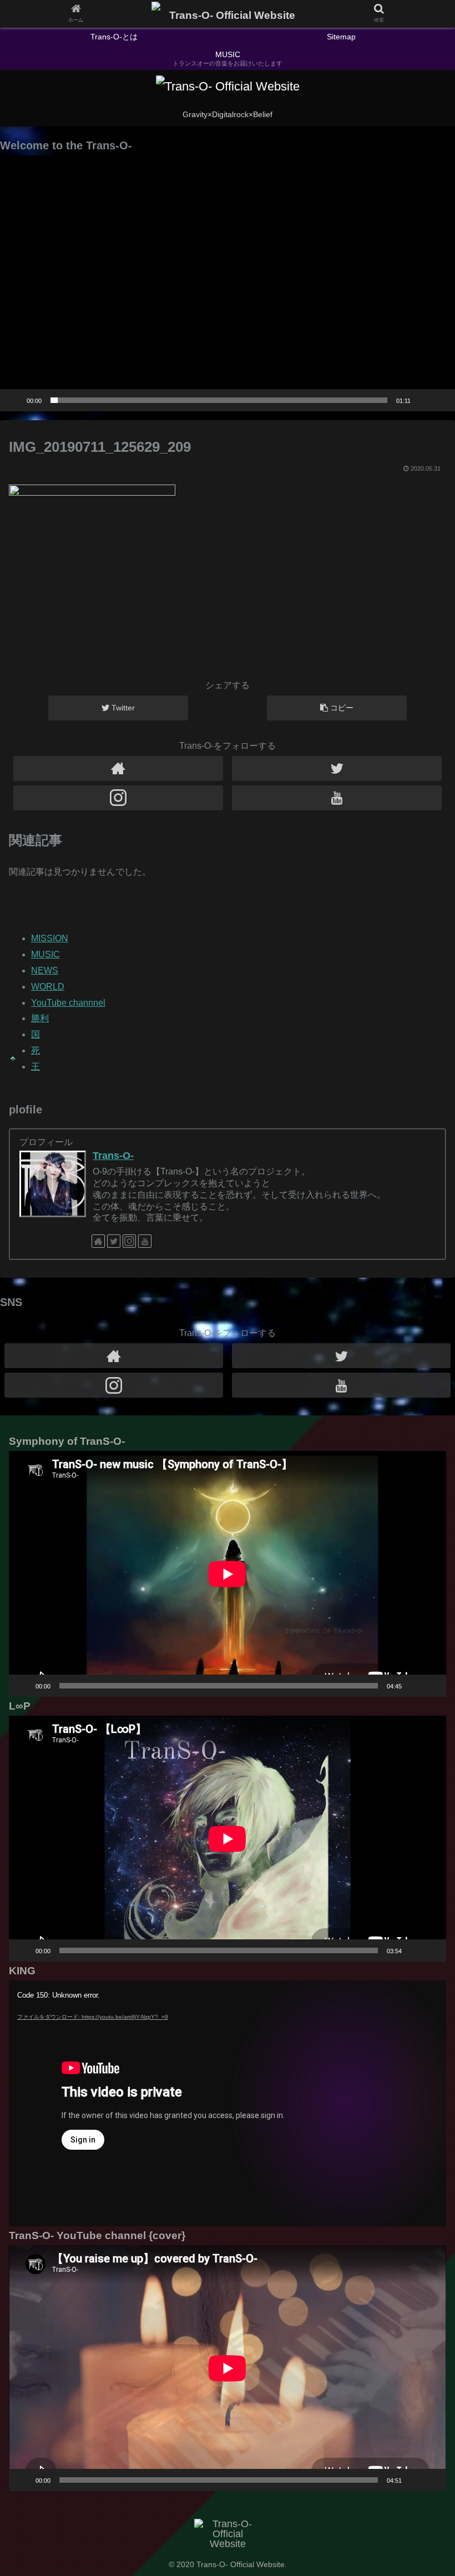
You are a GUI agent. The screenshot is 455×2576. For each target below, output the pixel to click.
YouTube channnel (68, 1003)
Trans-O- (113, 1156)
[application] (228, 283)
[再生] (14, 400)
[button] (228, 283)
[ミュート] (423, 400)
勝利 (40, 1018)
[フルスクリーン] (441, 400)
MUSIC (46, 954)
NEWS (45, 971)
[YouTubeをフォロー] (337, 798)
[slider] (219, 400)
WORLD (48, 987)
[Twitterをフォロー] (337, 768)
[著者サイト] (118, 768)
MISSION (50, 938)
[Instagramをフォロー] (118, 798)
